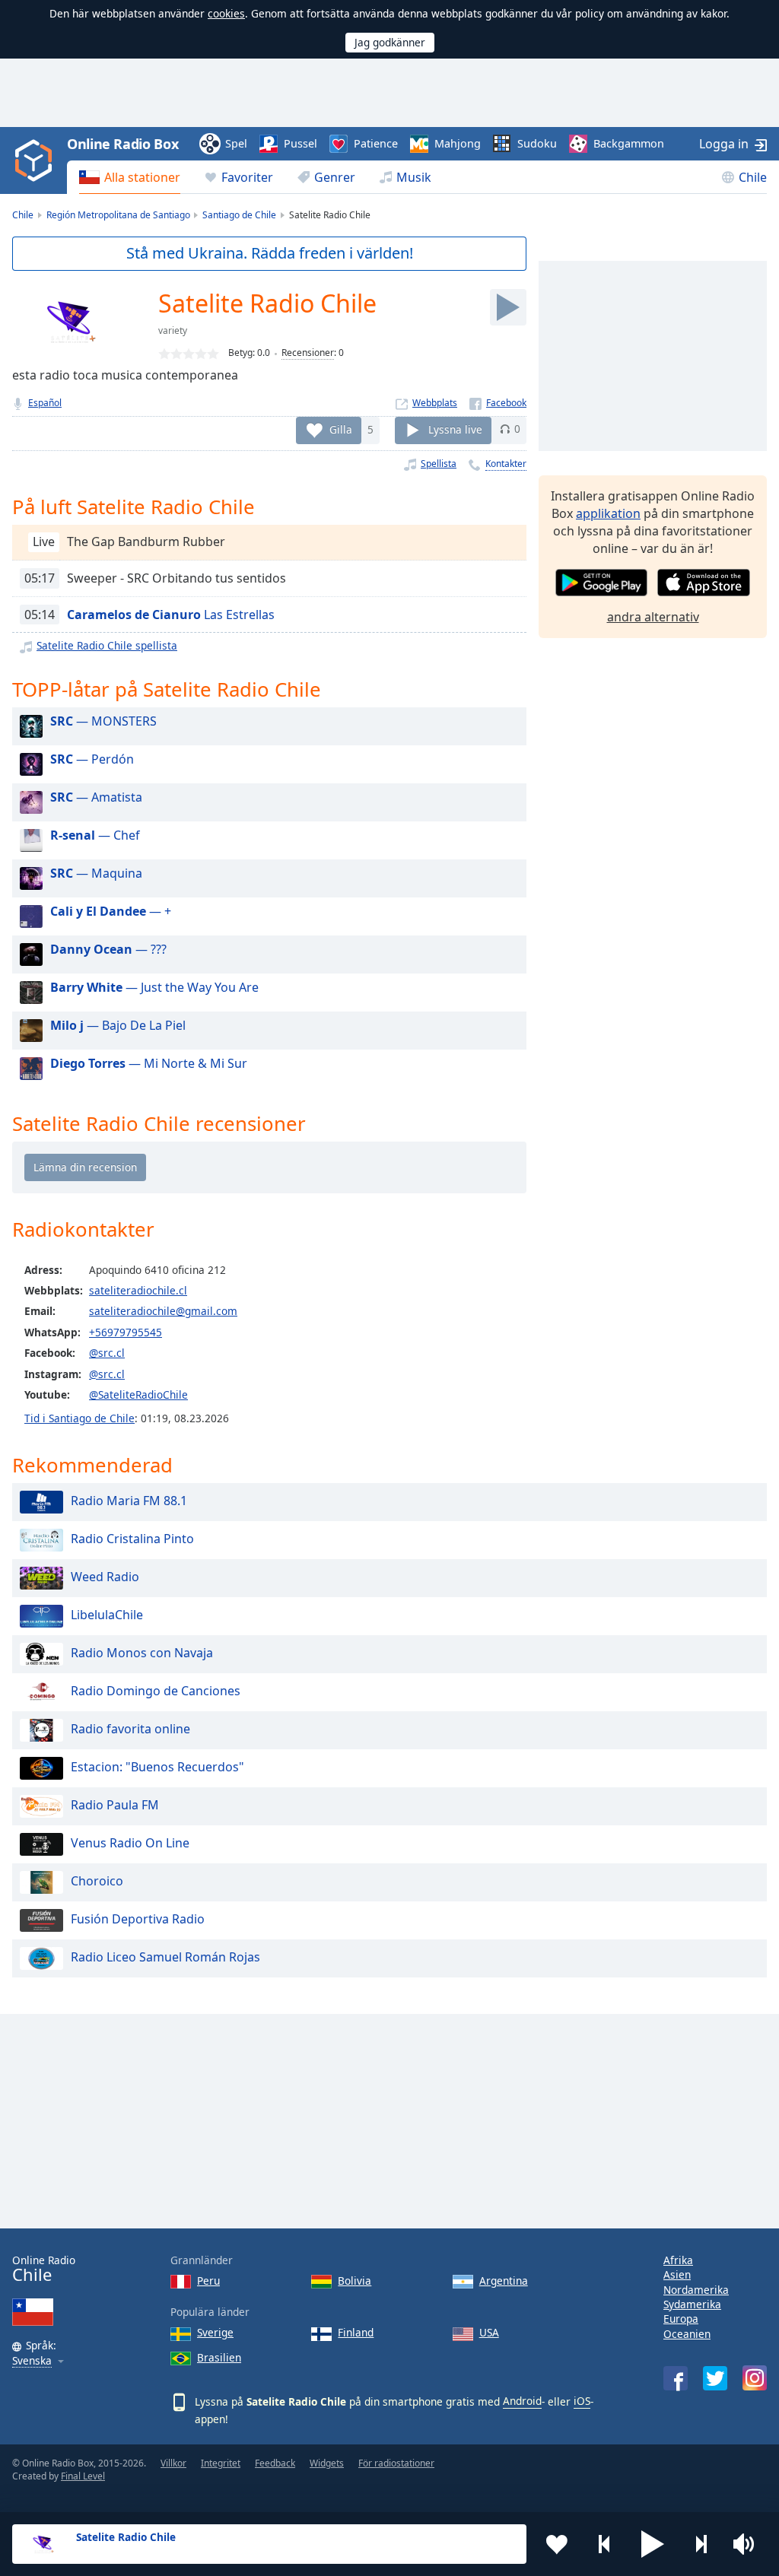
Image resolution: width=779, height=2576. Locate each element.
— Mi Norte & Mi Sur (149, 1063)
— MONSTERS (103, 721)
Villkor (173, 2463)
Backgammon (629, 143)
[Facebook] (498, 403)
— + (111, 911)
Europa (681, 2319)
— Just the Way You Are (154, 987)
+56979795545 (126, 1332)
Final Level (83, 2476)
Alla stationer (142, 177)
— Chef (95, 835)
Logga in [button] (724, 144)
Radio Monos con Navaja (142, 1653)
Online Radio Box (122, 144)
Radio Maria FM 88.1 (129, 1501)
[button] (653, 2544)
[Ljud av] (749, 2544)
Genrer (335, 177)
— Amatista (96, 797)
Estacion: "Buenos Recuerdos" (157, 1767)
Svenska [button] (32, 2361)
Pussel (300, 143)
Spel (236, 143)
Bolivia (355, 2281)
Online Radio (44, 2269)
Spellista (439, 464)
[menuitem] (130, 177)
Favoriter (247, 177)
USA (489, 2332)
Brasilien (219, 2357)
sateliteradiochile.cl (138, 1290)
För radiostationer (396, 2463)
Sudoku (537, 143)
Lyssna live (455, 429)
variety (173, 330)
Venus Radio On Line (130, 1843)
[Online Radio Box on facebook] (676, 2378)
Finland (356, 2332)
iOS (582, 2401)
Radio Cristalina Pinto (132, 1539)
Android (522, 2401)
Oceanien (687, 2334)
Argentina (504, 2281)
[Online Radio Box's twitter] (715, 2378)
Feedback (275, 2463)
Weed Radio (105, 1577)
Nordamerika (696, 2290)
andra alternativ (653, 617)
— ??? (108, 949)
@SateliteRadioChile (138, 1394)
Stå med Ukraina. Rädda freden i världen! (270, 253)
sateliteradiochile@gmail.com (163, 1311)
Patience (376, 143)
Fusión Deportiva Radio (138, 1919)
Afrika (678, 2260)
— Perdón (92, 759)
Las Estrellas (171, 615)
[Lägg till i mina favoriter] (557, 2544)
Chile (753, 177)
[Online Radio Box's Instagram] (755, 2378)
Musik (414, 177)
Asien (677, 2274)
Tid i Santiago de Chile (79, 1418)
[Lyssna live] (508, 307)
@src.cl (107, 1353)
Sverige (215, 2332)
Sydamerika (692, 2304)
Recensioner (308, 353)
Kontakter (506, 464)
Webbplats (435, 403)
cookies (226, 13)
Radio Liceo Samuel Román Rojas (165, 1957)
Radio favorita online (130, 1729)
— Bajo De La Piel (118, 1025)
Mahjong (458, 143)
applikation (608, 513)
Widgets (327, 2463)
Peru (208, 2281)
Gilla (341, 429)
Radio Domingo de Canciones (156, 1691)
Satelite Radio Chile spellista (107, 645)
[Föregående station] (605, 2544)
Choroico (97, 1881)
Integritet (221, 2463)
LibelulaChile (107, 1615)
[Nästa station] (701, 2544)
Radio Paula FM (115, 1805)
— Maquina (96, 873)
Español (45, 403)
